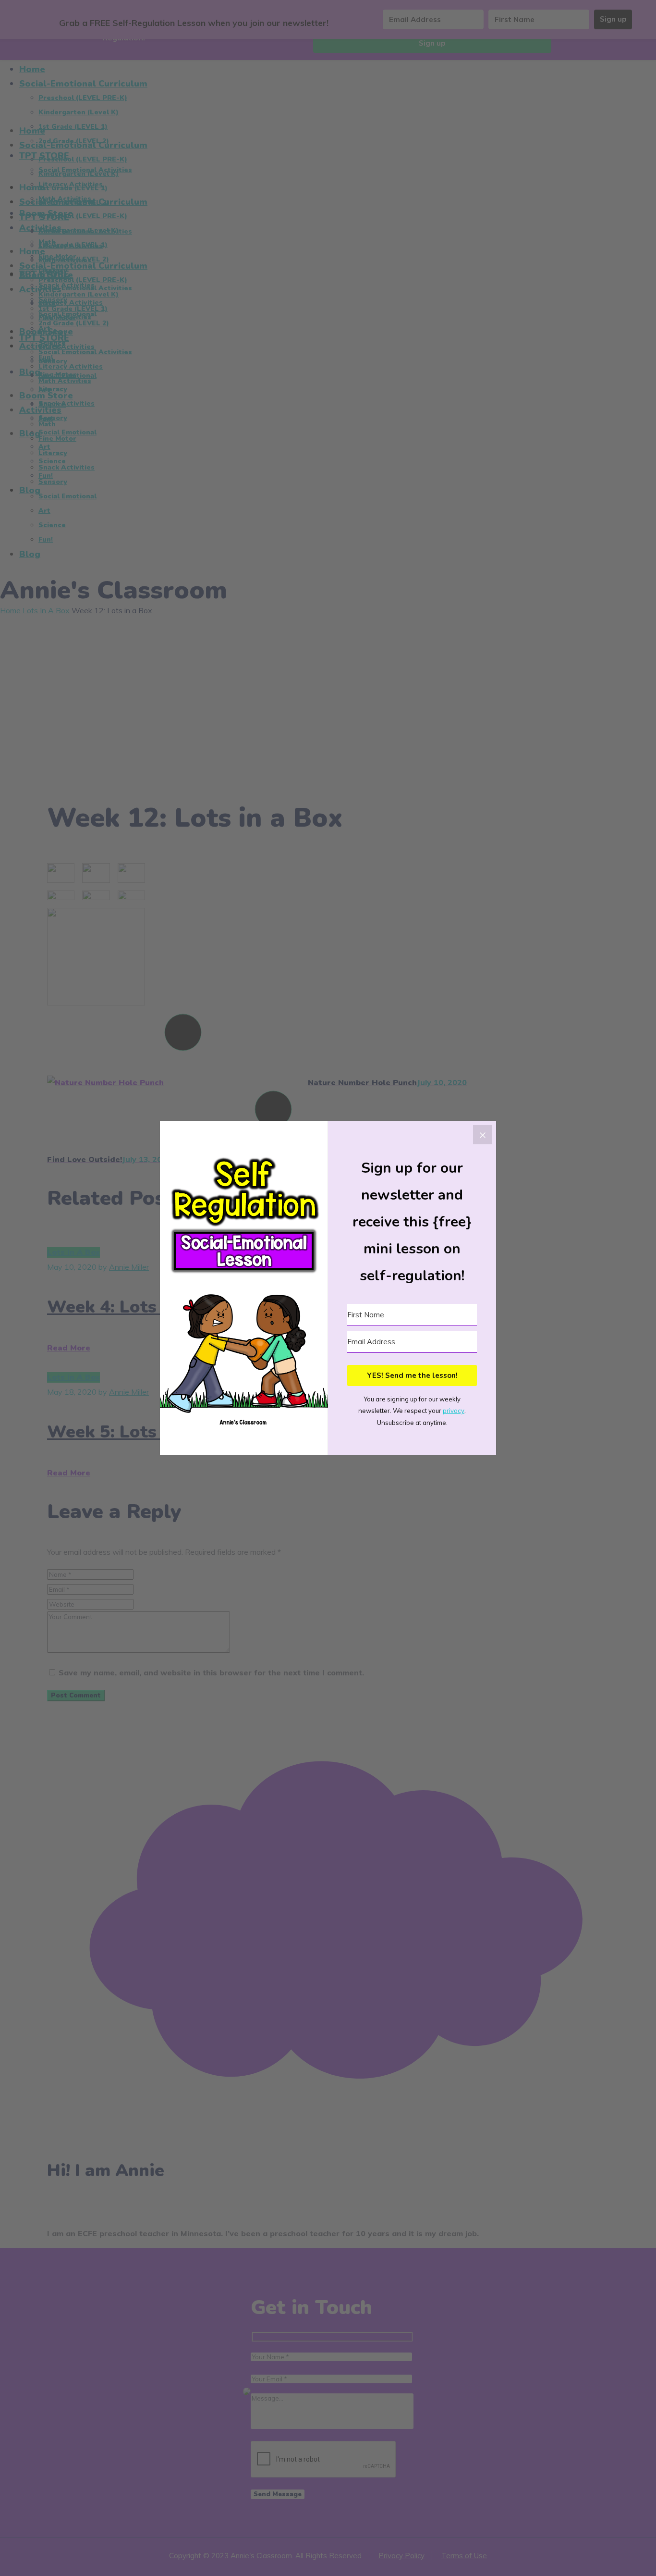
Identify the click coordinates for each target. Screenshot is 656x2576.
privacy (454, 1411)
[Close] (483, 1135)
